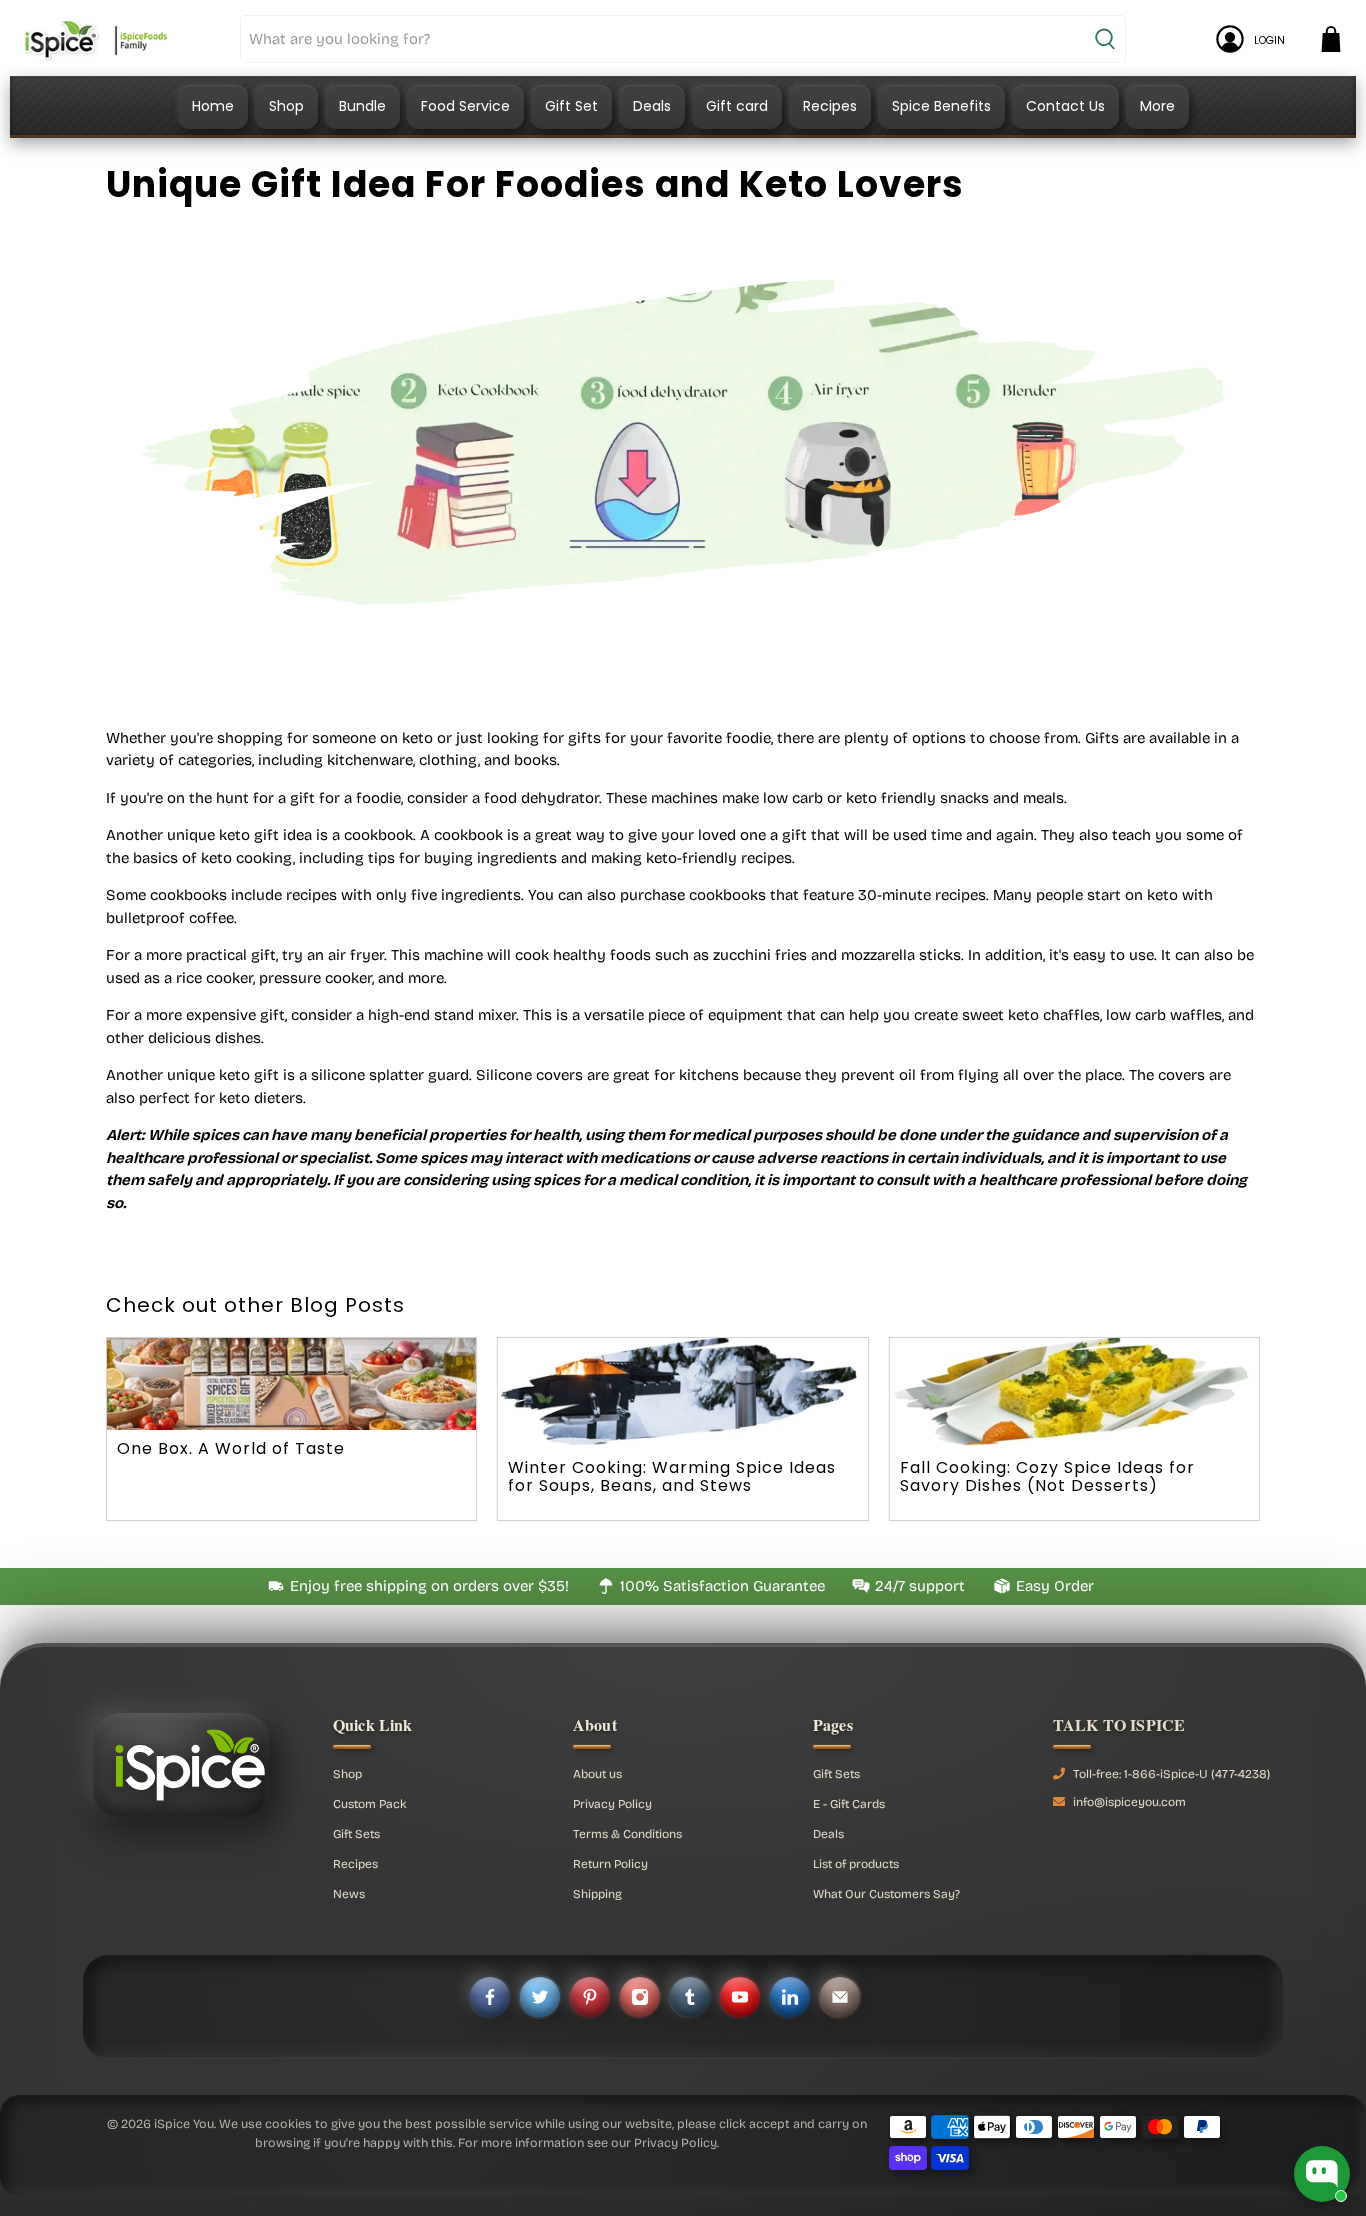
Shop (286, 106)
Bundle (362, 106)
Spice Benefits (941, 106)
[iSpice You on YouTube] (740, 1997)
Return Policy (610, 1864)
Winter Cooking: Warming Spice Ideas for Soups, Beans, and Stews (672, 1476)
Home (213, 106)
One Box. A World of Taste (231, 1448)
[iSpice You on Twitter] (540, 1997)
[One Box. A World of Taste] (292, 1384)
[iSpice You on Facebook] (490, 1997)
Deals (652, 106)
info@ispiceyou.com (1129, 1802)
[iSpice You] (96, 39)
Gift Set (571, 106)
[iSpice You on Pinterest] (590, 1997)
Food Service (465, 106)
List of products (856, 1864)
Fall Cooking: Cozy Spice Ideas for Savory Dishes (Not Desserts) (1047, 1476)
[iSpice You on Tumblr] (690, 1997)
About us (597, 1774)
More (1157, 106)
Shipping (597, 1894)
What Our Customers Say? (886, 1894)
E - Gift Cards (849, 1804)
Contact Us (1065, 106)
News (349, 1894)
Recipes (830, 106)
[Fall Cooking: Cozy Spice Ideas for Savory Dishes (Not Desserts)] (1075, 1393)
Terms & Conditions (627, 1834)
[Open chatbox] (1322, 2174)
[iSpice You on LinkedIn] (790, 1997)
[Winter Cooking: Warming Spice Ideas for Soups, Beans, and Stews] (683, 1393)
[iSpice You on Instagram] (640, 1997)
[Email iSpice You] (840, 1997)
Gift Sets (356, 1834)
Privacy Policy (612, 1804)
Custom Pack (370, 1804)
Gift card (737, 106)
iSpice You (184, 2123)
